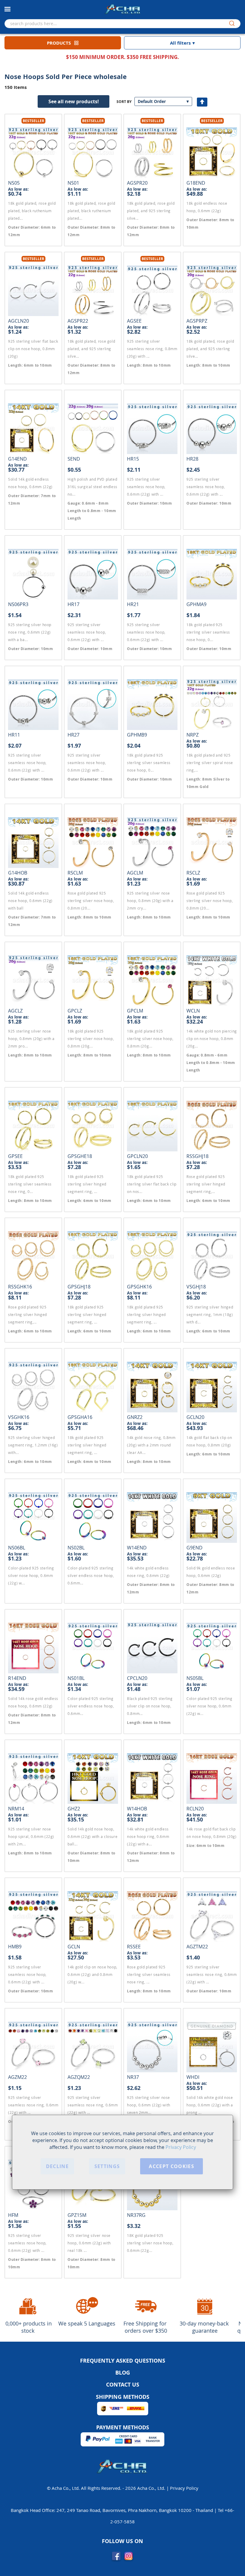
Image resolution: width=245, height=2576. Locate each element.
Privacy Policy (181, 2147)
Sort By (124, 102)
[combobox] (122, 24)
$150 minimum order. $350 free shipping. (122, 57)
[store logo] (122, 9)
